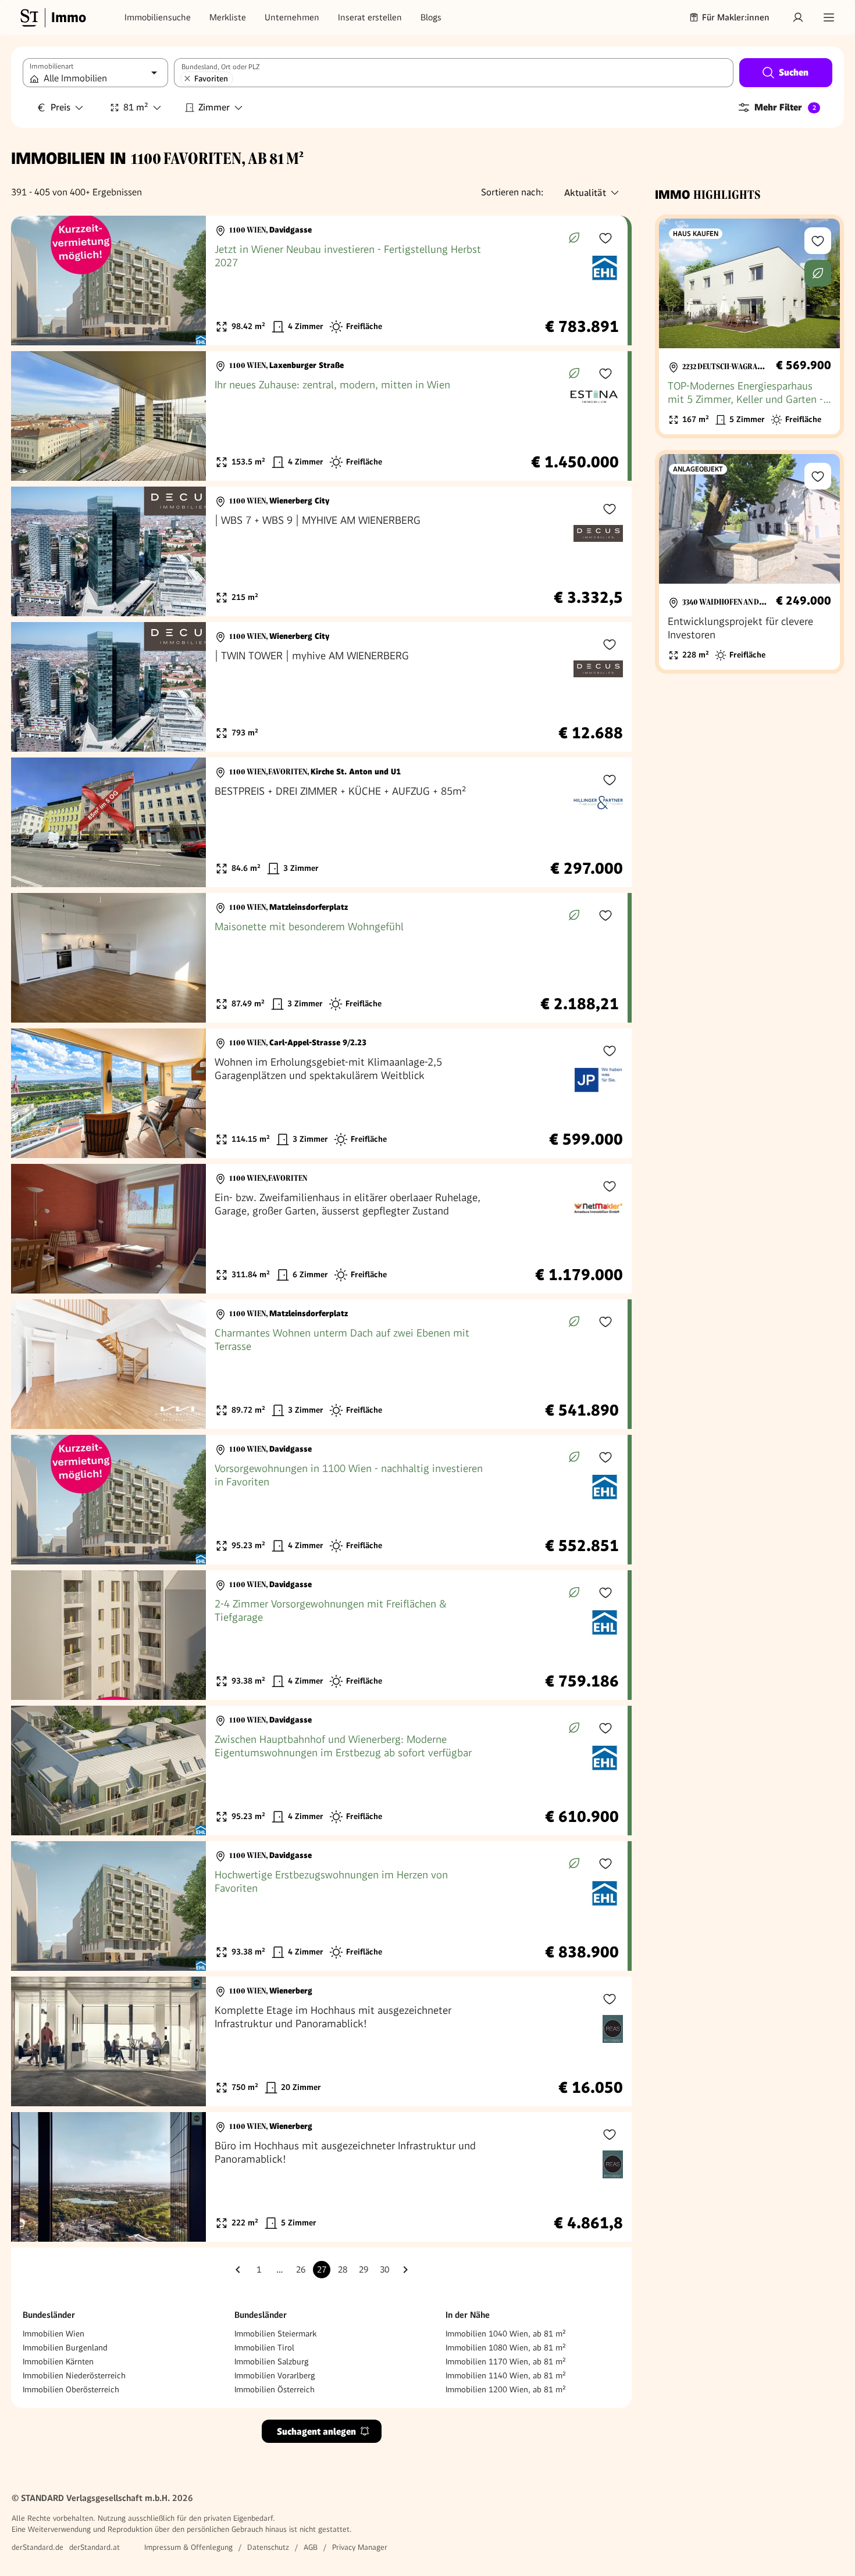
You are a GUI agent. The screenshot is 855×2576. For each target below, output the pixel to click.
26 (301, 2270)
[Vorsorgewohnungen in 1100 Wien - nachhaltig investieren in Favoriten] (319, 1500)
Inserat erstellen (370, 17)
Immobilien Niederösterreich (74, 2375)
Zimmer (214, 107)
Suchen (794, 72)
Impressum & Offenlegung (188, 2547)
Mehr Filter (785, 107)
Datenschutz (268, 2547)
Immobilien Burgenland (65, 2348)
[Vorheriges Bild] (31, 281)
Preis (60, 107)
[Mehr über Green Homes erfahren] (574, 238)
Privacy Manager (360, 2547)
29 (364, 2270)
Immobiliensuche (158, 17)
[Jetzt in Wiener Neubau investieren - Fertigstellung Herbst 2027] (319, 281)
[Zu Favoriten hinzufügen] (605, 238)
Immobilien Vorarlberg (275, 2375)
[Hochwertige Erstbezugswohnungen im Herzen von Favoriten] (319, 1906)
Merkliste (228, 17)
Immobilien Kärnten (58, 2361)
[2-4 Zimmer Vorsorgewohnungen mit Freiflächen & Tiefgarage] (319, 1635)
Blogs (431, 17)
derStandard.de (38, 2547)
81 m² (136, 107)
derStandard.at (95, 2547)
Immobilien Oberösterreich (71, 2389)
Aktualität (585, 193)
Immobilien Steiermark (275, 2334)
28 (343, 2270)
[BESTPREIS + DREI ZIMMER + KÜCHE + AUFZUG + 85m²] (321, 822)
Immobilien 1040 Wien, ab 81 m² (506, 2334)
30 (384, 2270)
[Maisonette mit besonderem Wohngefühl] (319, 958)
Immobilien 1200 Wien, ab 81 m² (506, 2389)
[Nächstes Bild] (186, 281)
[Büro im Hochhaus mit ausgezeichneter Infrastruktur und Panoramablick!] (321, 2177)
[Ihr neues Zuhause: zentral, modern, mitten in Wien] (319, 416)
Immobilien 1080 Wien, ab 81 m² (506, 2348)
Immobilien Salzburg (272, 2361)
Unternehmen (292, 17)
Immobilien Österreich (275, 2389)
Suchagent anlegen (316, 2432)
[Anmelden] (798, 17)
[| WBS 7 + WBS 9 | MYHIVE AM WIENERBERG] (321, 551)
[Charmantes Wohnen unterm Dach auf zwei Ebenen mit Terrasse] (319, 1364)
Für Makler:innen (736, 17)
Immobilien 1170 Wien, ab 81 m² (506, 2361)
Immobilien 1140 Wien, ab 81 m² (506, 2375)
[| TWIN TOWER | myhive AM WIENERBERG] (321, 687)
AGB (311, 2547)
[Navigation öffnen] (829, 17)
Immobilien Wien (54, 2334)
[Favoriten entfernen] (187, 78)
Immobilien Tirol (264, 2348)
